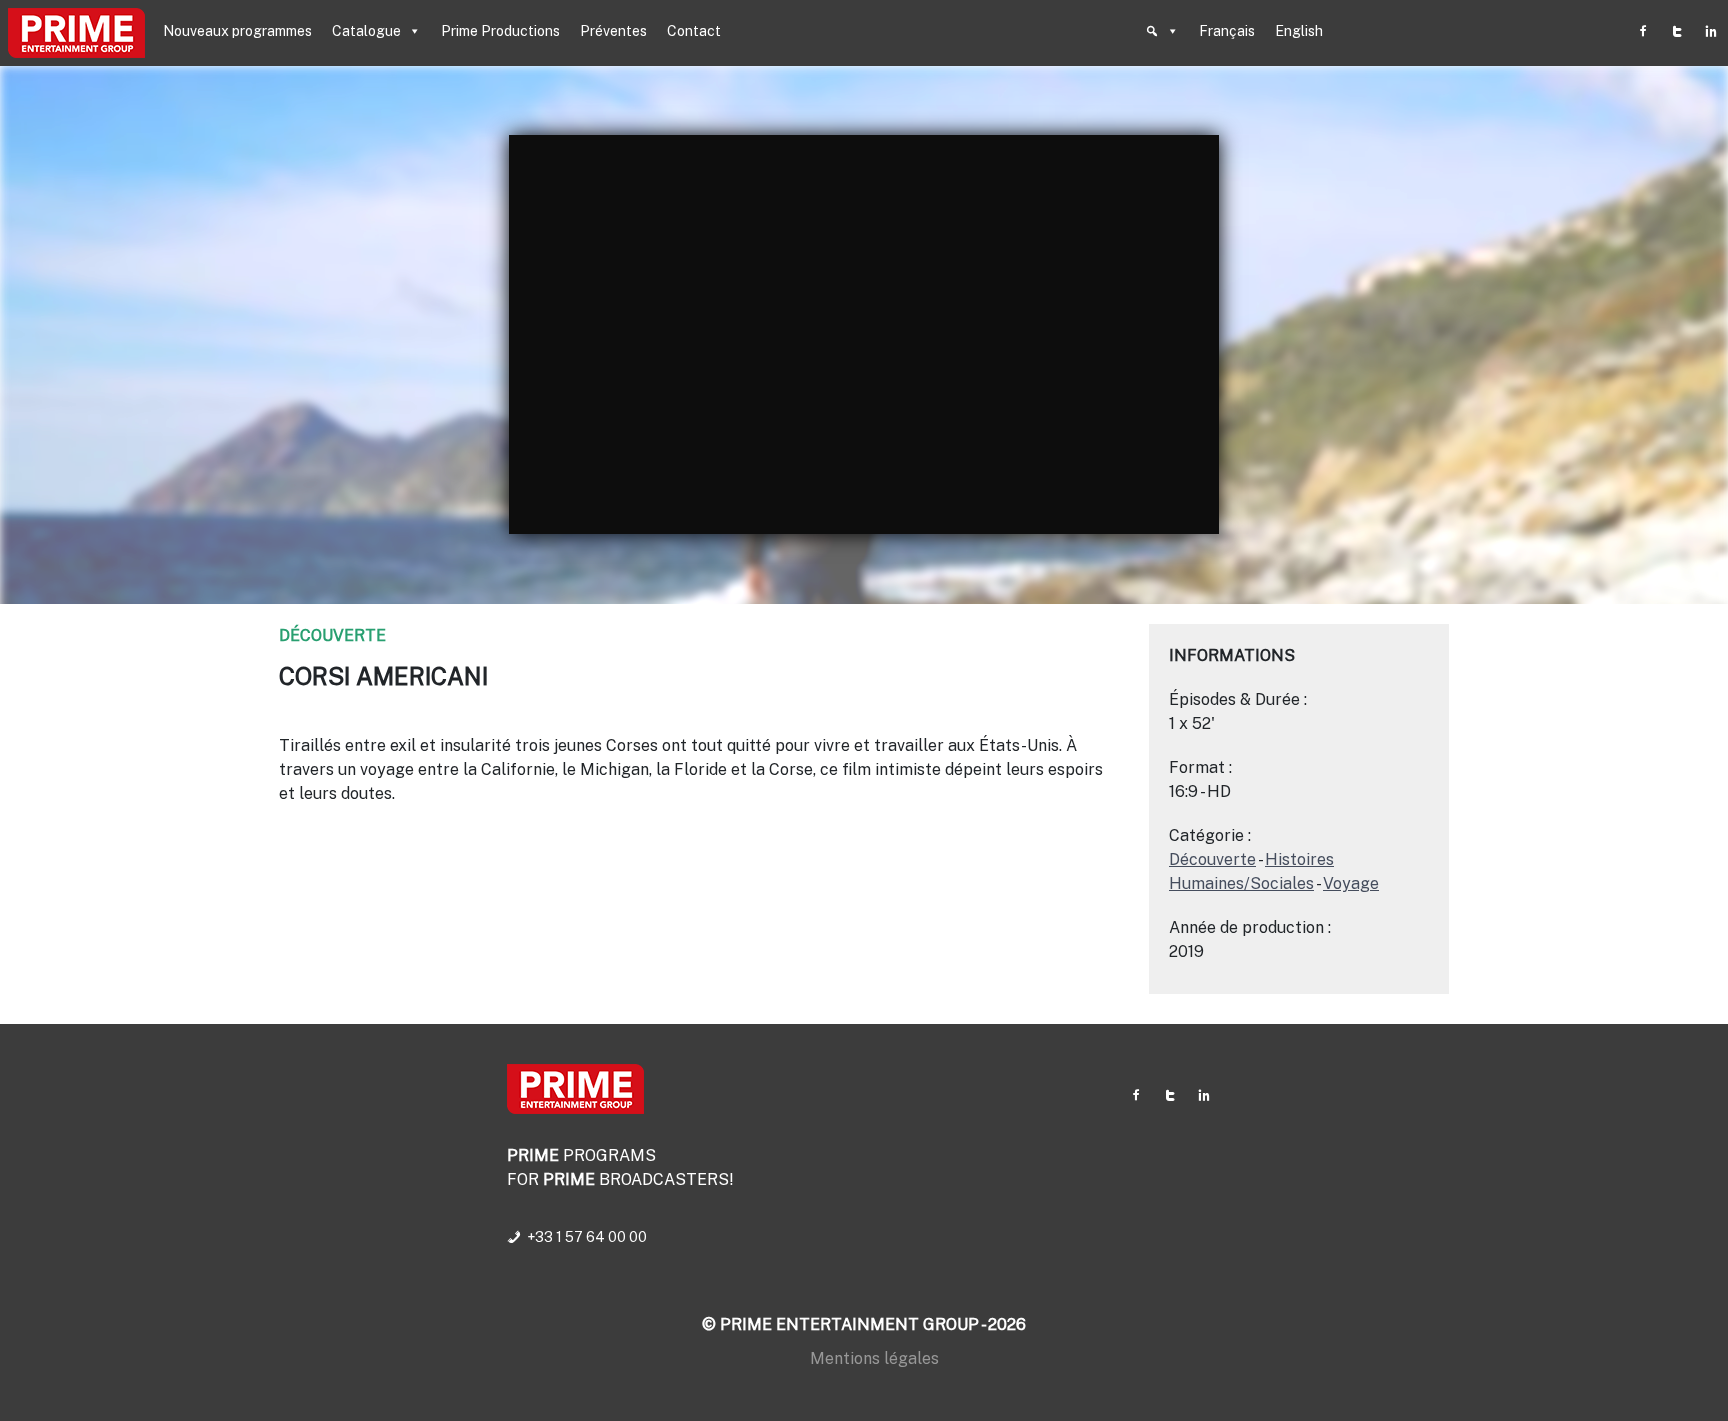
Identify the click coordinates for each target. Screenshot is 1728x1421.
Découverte (332, 635)
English (1299, 31)
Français (1227, 31)
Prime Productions (500, 31)
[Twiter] (1677, 31)
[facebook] (1643, 31)
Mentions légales (874, 1358)
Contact (694, 31)
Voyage (1351, 883)
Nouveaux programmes (237, 31)
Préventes (613, 31)
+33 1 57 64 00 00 (587, 1237)
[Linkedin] (1711, 31)
